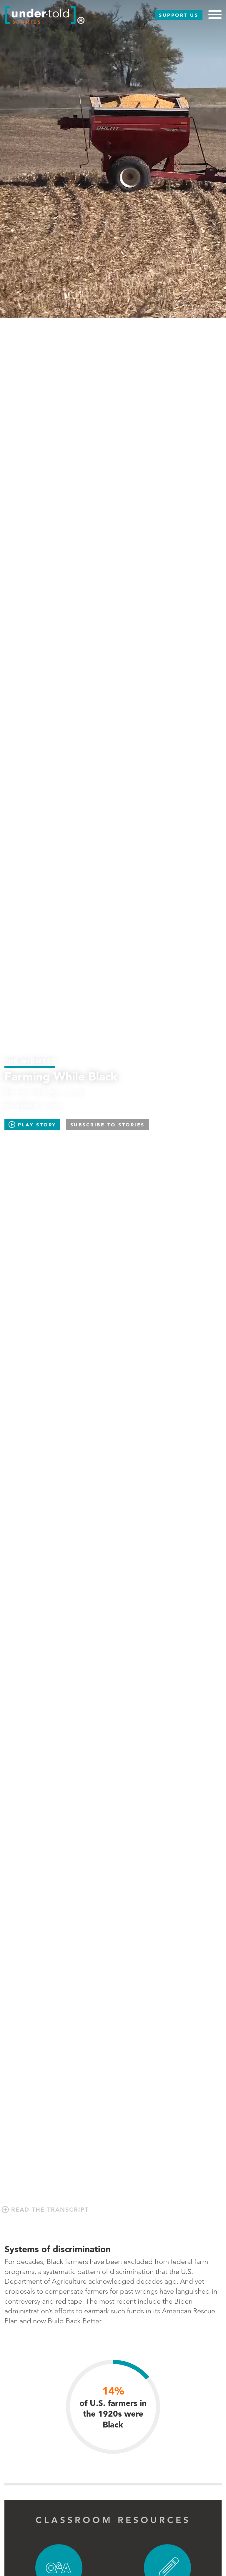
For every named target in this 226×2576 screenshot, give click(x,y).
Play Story (36, 1125)
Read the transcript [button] (49, 2210)
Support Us (179, 15)
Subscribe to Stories (108, 1125)
